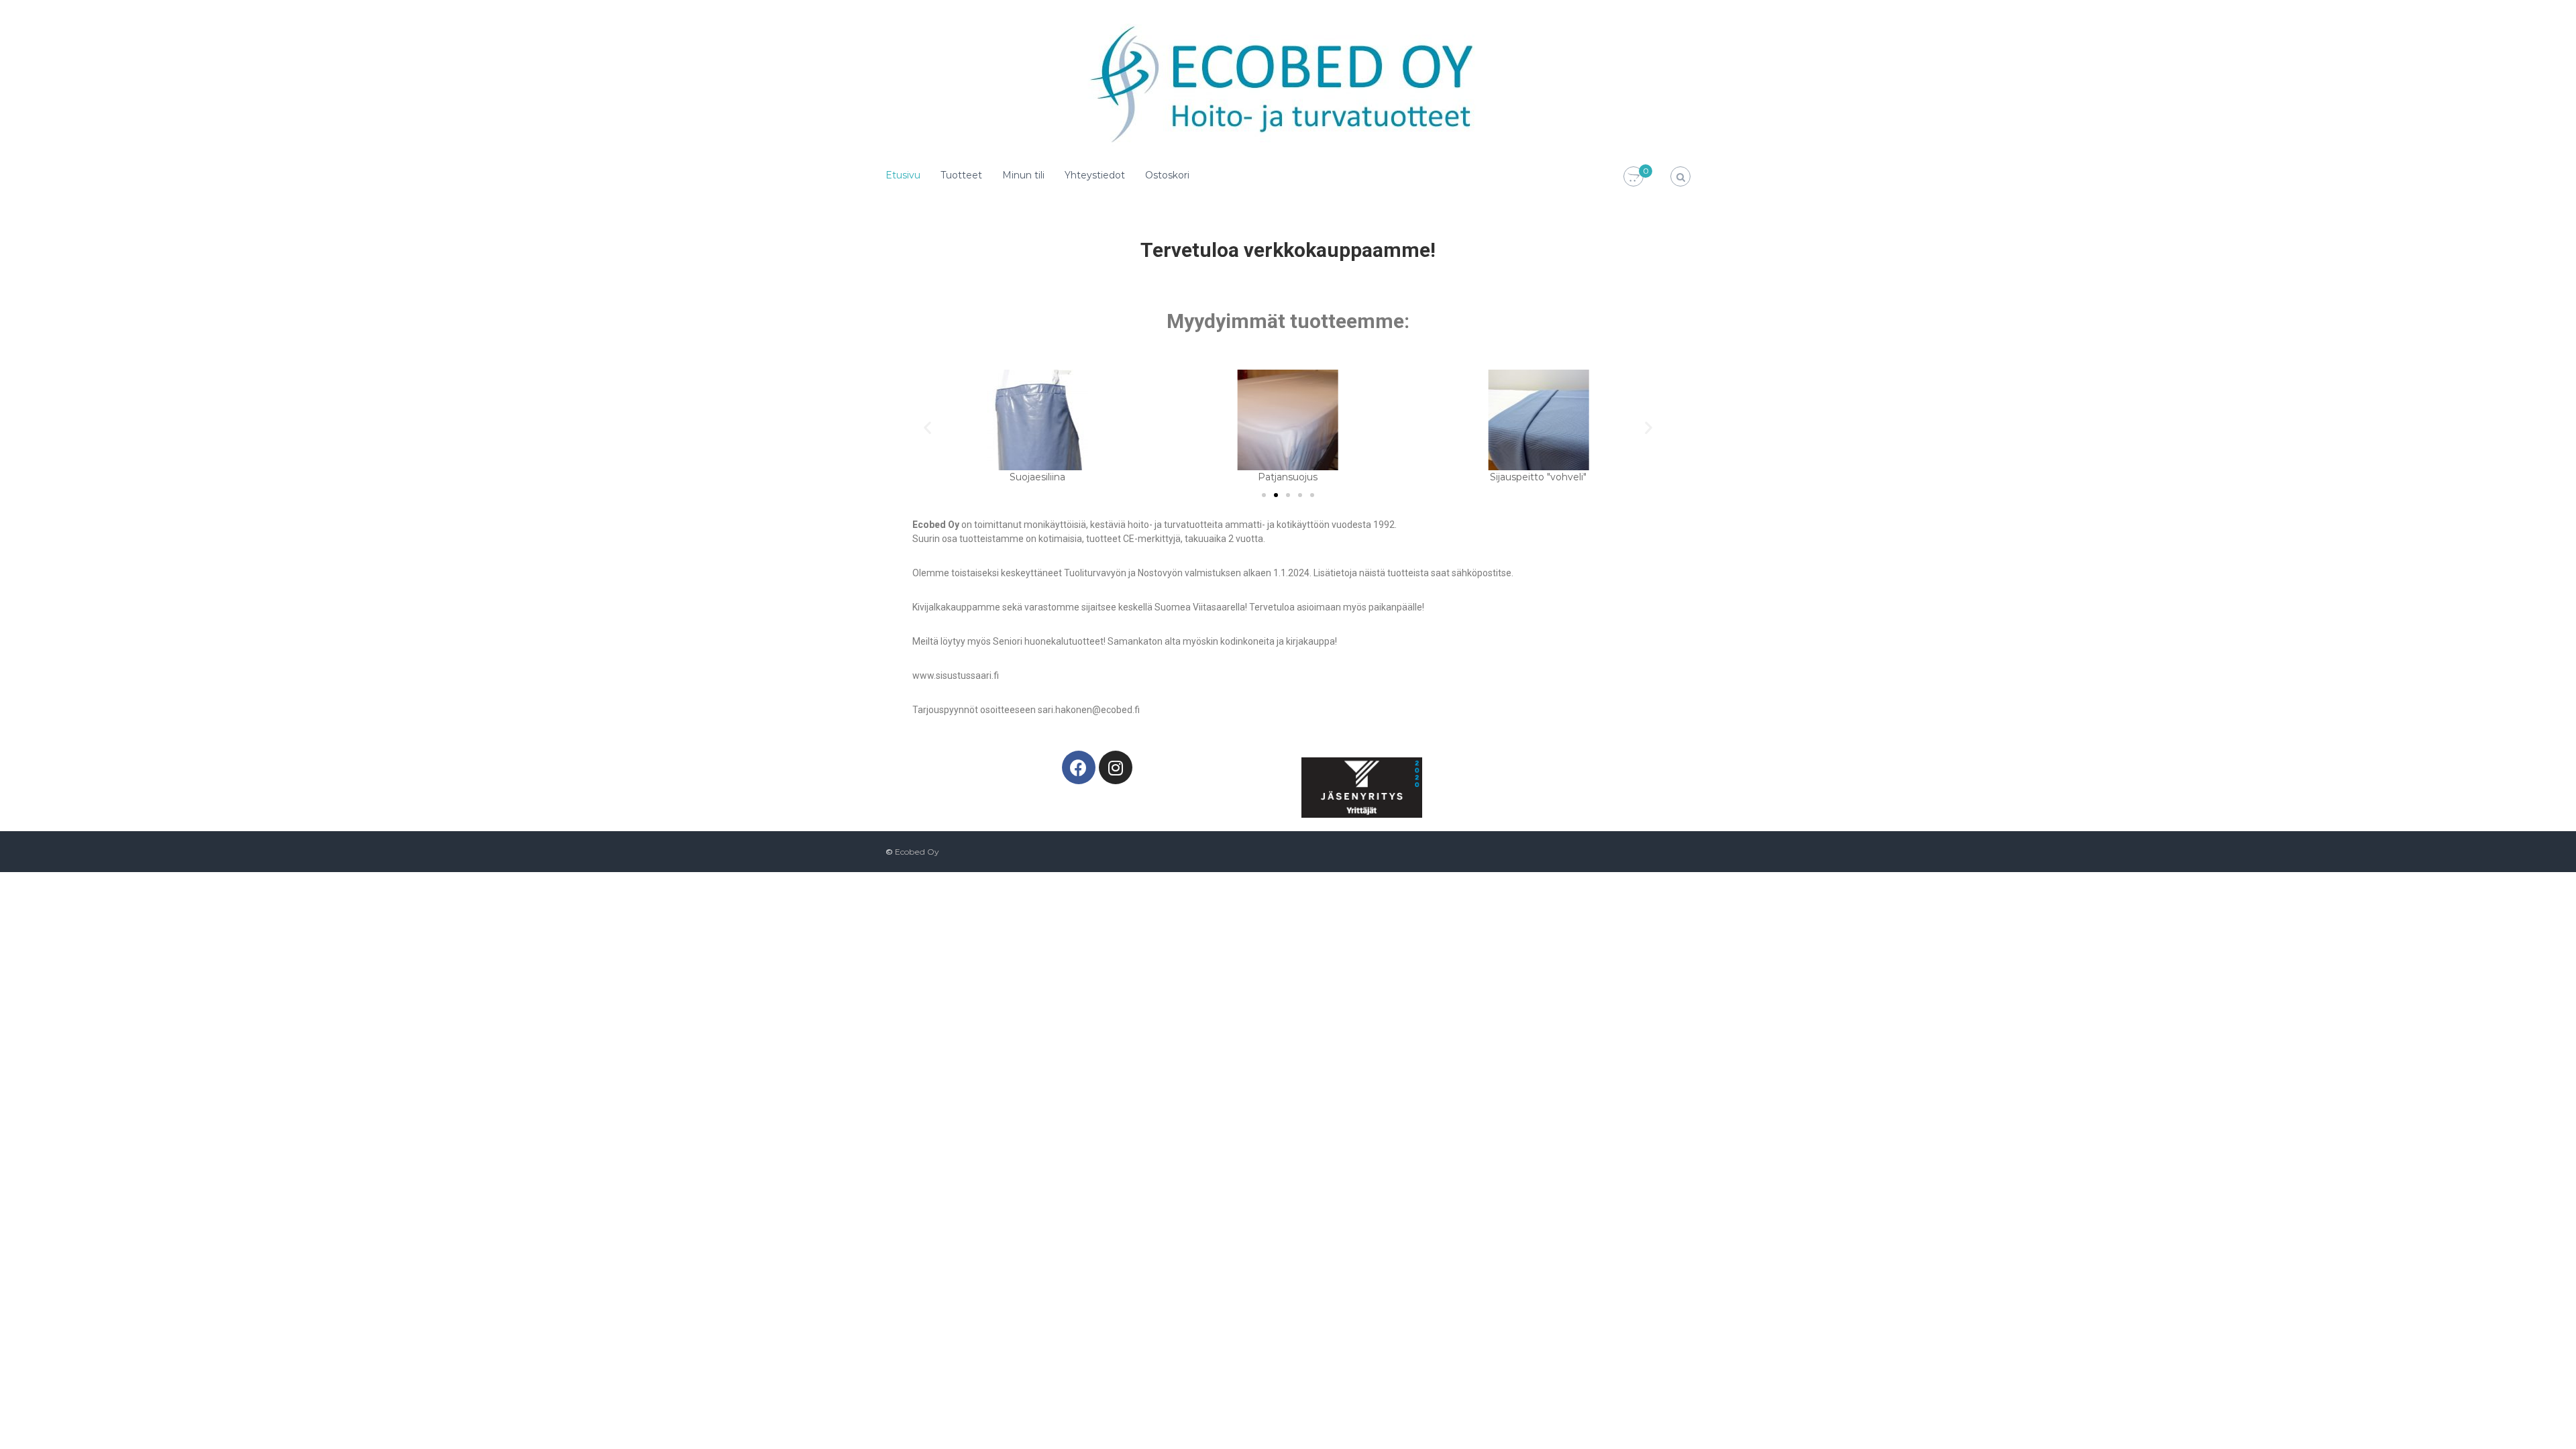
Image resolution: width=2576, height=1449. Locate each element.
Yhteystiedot (1095, 175)
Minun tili (1023, 175)
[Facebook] (1079, 767)
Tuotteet (961, 175)
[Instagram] (1116, 767)
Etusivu (903, 175)
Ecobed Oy (917, 852)
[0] (1633, 177)
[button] (927, 427)
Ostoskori (1167, 175)
